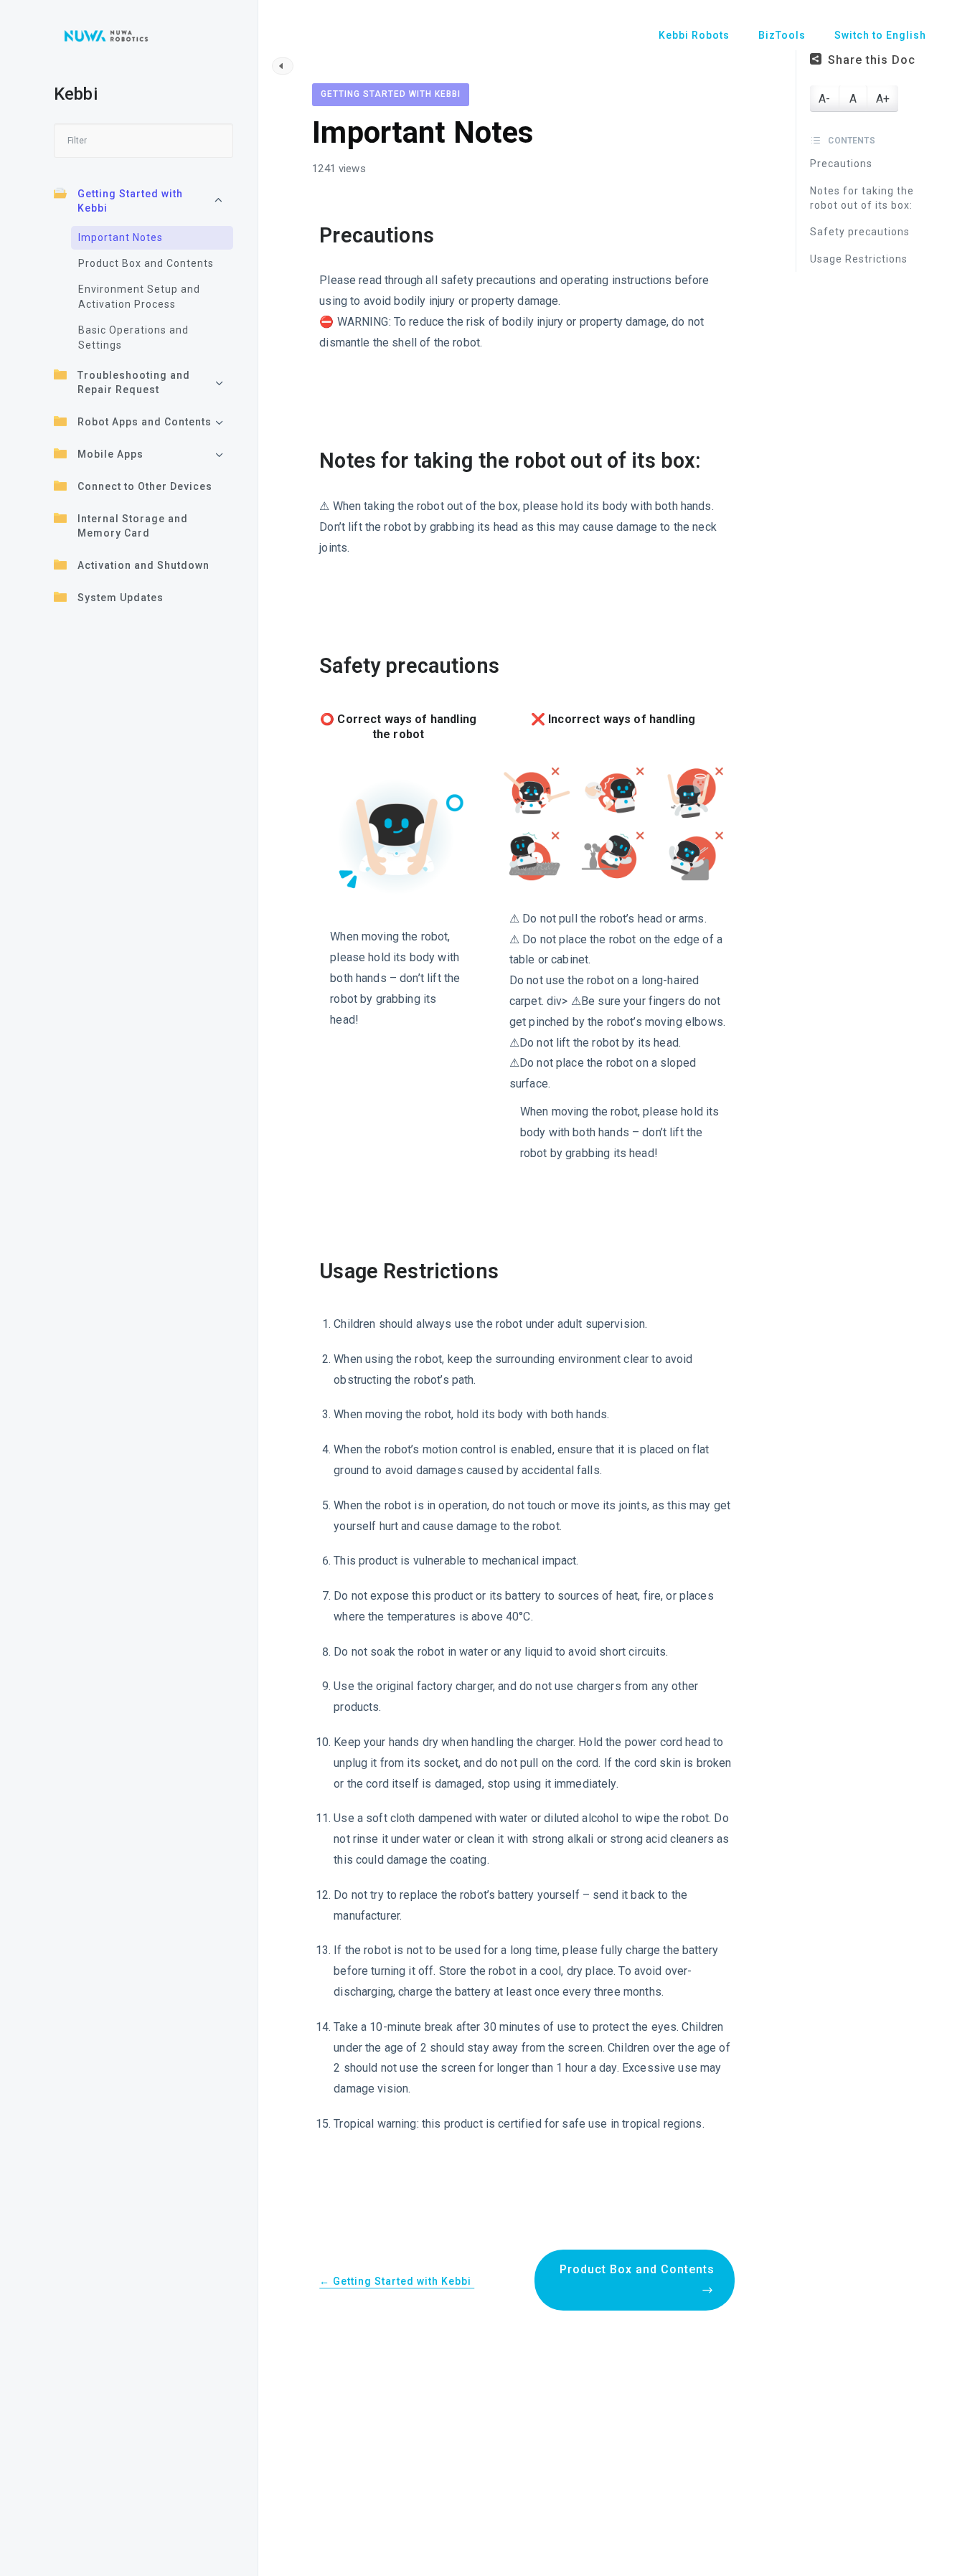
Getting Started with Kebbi (130, 201)
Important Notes (121, 237)
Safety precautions (860, 232)
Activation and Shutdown (143, 565)
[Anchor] (445, 236)
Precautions (841, 164)
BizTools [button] (782, 35)
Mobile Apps (110, 454)
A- (824, 99)
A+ (883, 99)
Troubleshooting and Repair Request (134, 382)
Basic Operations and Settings (133, 338)
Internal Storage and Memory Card (133, 526)
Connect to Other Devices (145, 486)
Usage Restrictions (859, 259)
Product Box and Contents (146, 263)
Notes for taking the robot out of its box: (862, 198)
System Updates (121, 598)
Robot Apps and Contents (145, 422)
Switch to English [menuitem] (880, 35)
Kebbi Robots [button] (694, 35)
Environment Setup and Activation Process (139, 297)
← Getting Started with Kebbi (397, 2281)
